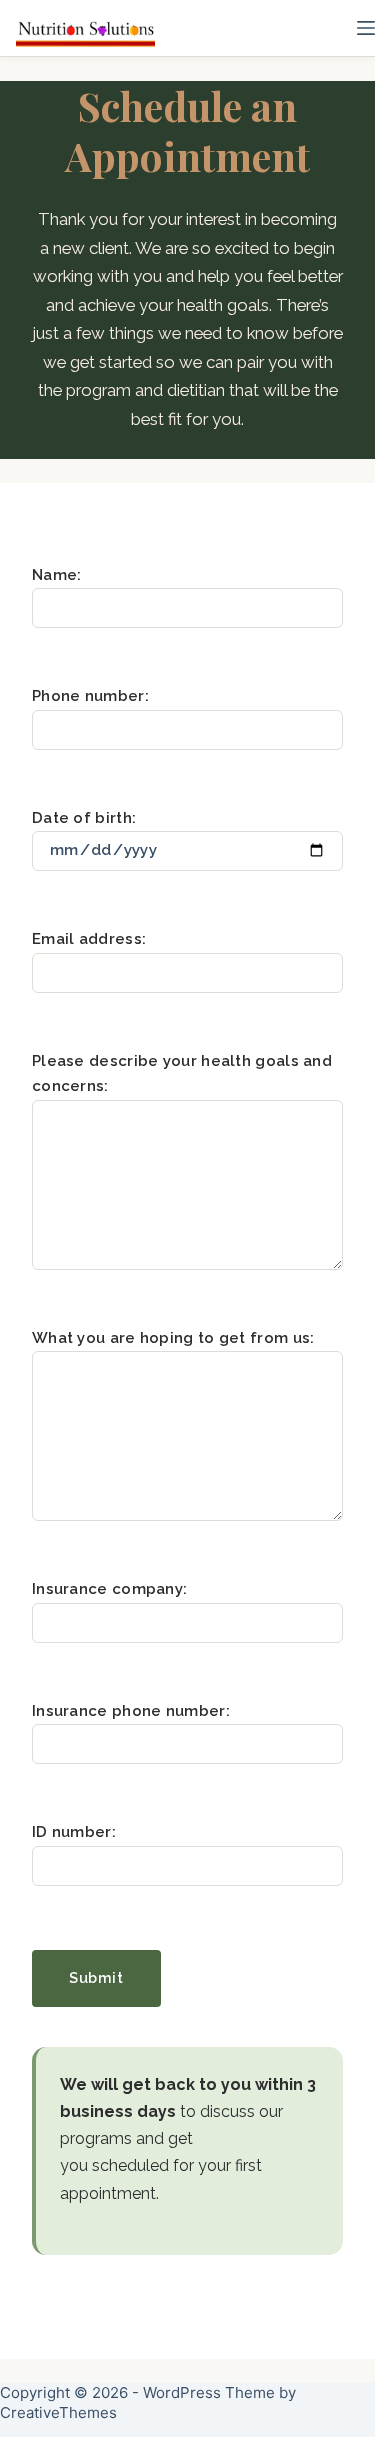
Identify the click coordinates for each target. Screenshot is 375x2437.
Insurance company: (109, 1589)
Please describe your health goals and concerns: (182, 1074)
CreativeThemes (58, 2412)
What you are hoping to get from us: (173, 1338)
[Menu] (366, 28)
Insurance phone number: (131, 1711)
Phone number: (90, 696)
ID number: (74, 1832)
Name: (57, 575)
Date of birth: (84, 818)
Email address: (89, 939)
